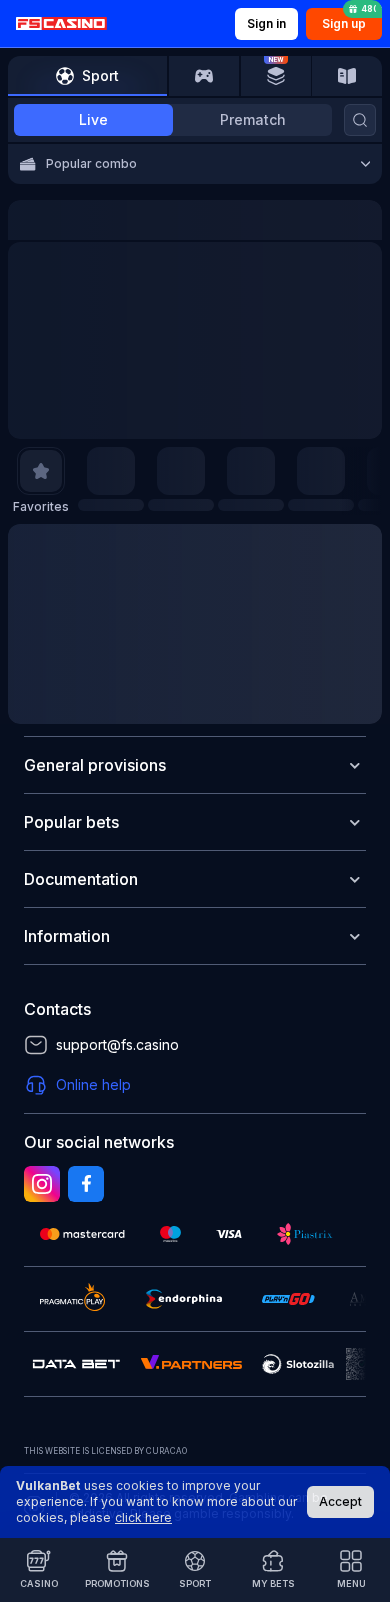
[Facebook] (86, 1184)
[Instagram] (42, 1184)
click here (143, 1517)
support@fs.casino (117, 1044)
